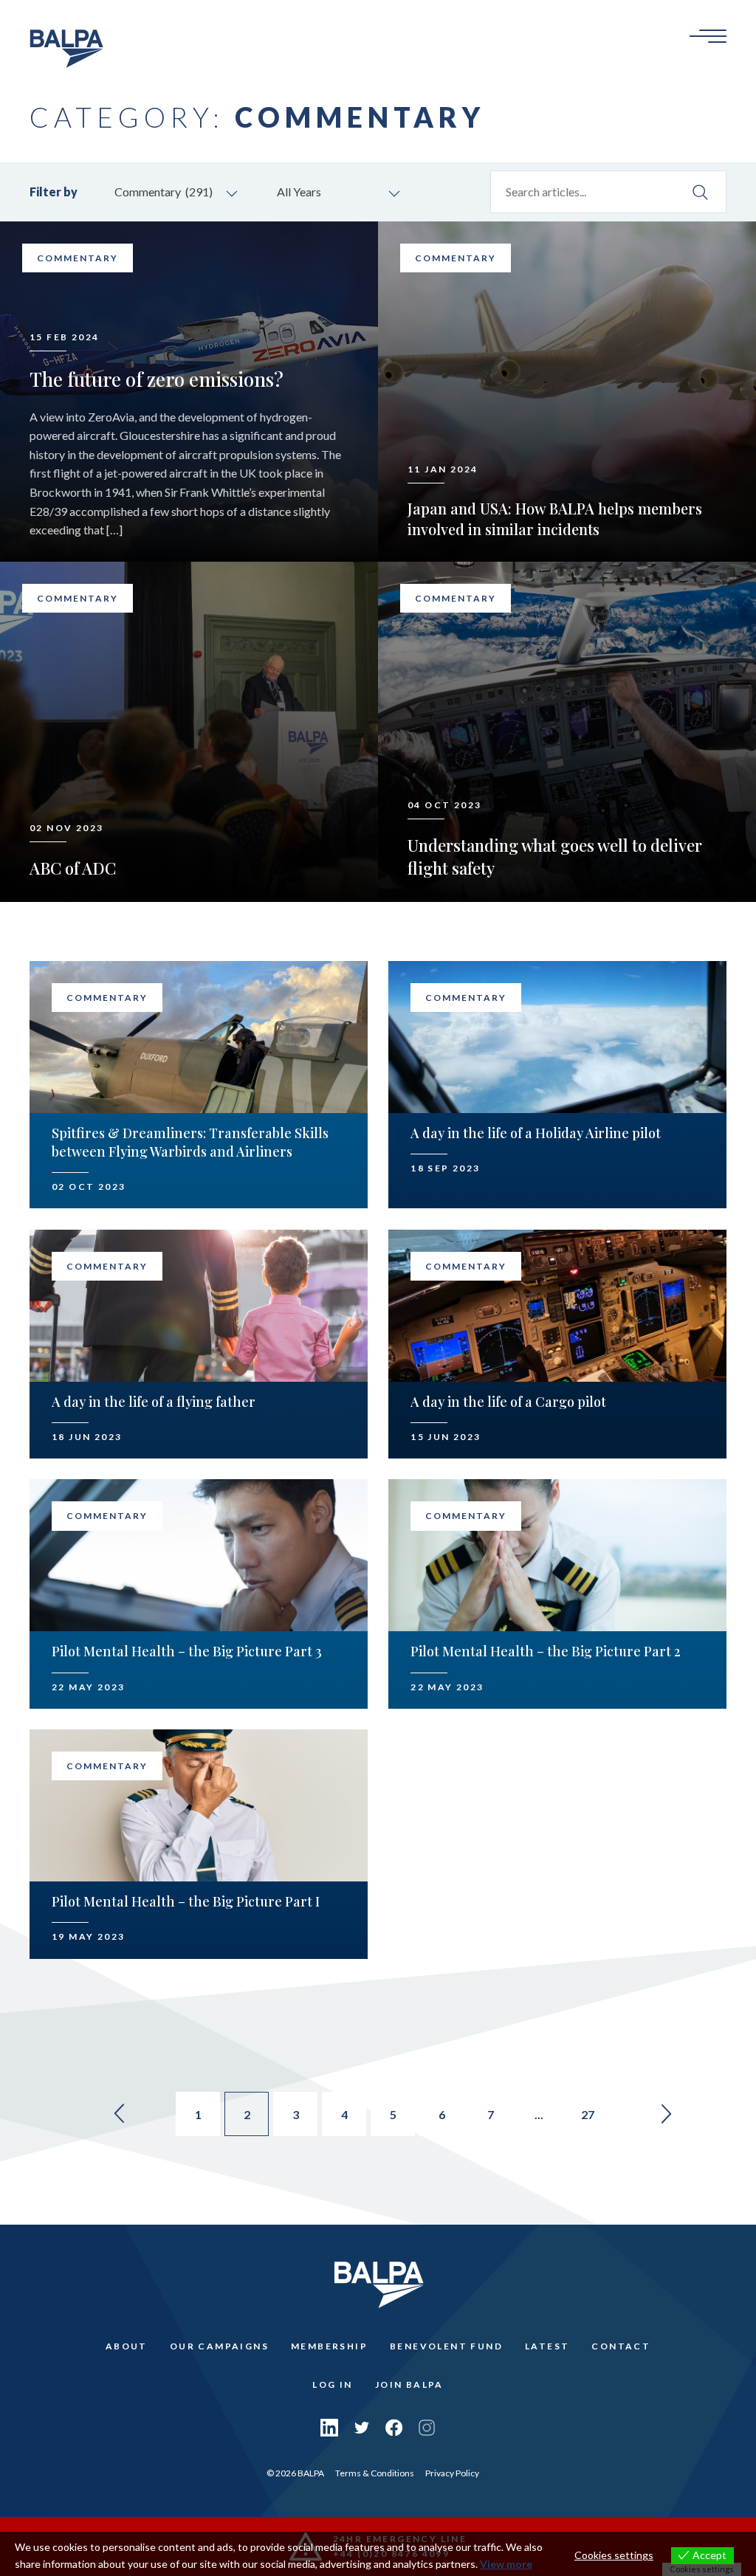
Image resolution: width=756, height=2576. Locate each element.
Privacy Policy (452, 2473)
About (127, 2346)
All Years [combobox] (299, 192)
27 (588, 2114)
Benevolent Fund (446, 2346)
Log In (332, 2384)
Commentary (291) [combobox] (164, 192)
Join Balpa (409, 2384)
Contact (621, 2346)
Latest (547, 2346)
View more (506, 2564)
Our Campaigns (219, 2346)
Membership (329, 2346)
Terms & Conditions (375, 2473)
